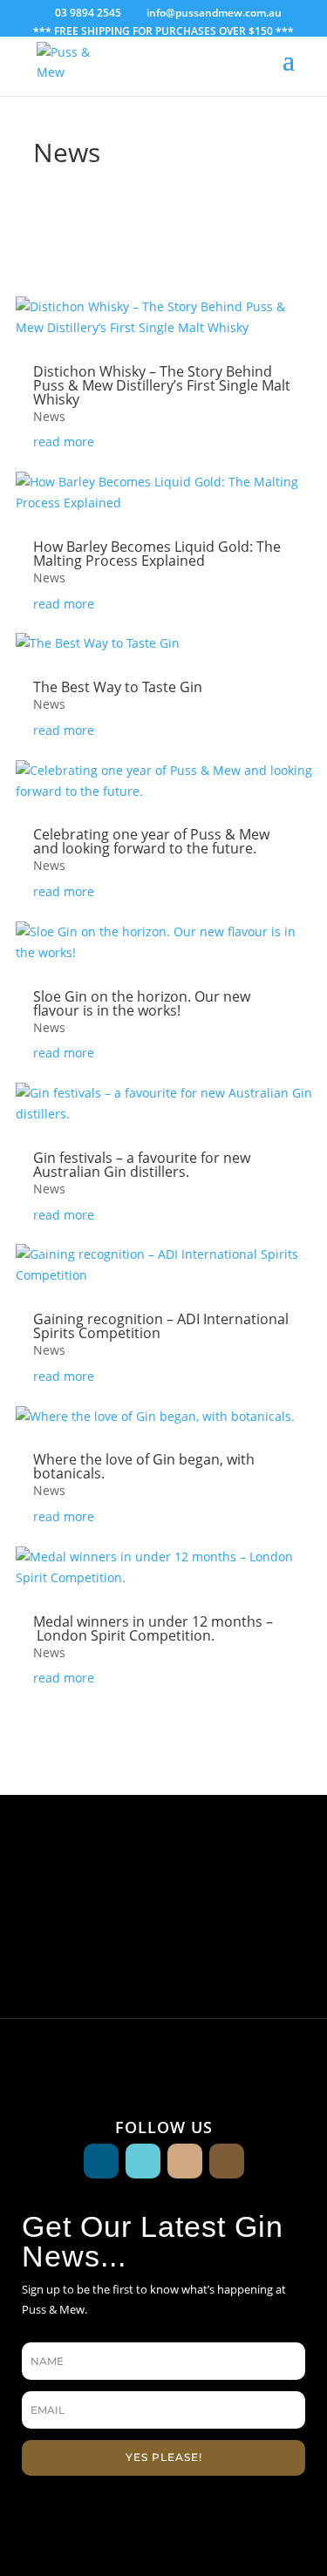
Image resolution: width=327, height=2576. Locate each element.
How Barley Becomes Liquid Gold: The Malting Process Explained (157, 554)
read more (64, 442)
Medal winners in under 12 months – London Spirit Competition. (153, 1628)
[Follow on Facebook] (101, 2161)
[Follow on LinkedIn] (227, 2161)
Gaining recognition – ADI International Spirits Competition (161, 1326)
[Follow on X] (185, 2161)
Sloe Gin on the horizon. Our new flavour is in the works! (142, 1003)
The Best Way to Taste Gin (118, 687)
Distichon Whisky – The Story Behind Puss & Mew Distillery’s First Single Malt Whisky (162, 385)
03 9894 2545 (88, 13)
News (49, 416)
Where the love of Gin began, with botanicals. (144, 1466)
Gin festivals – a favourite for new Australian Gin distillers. (142, 1165)
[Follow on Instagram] (143, 2161)
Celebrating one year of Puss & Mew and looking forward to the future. (151, 841)
